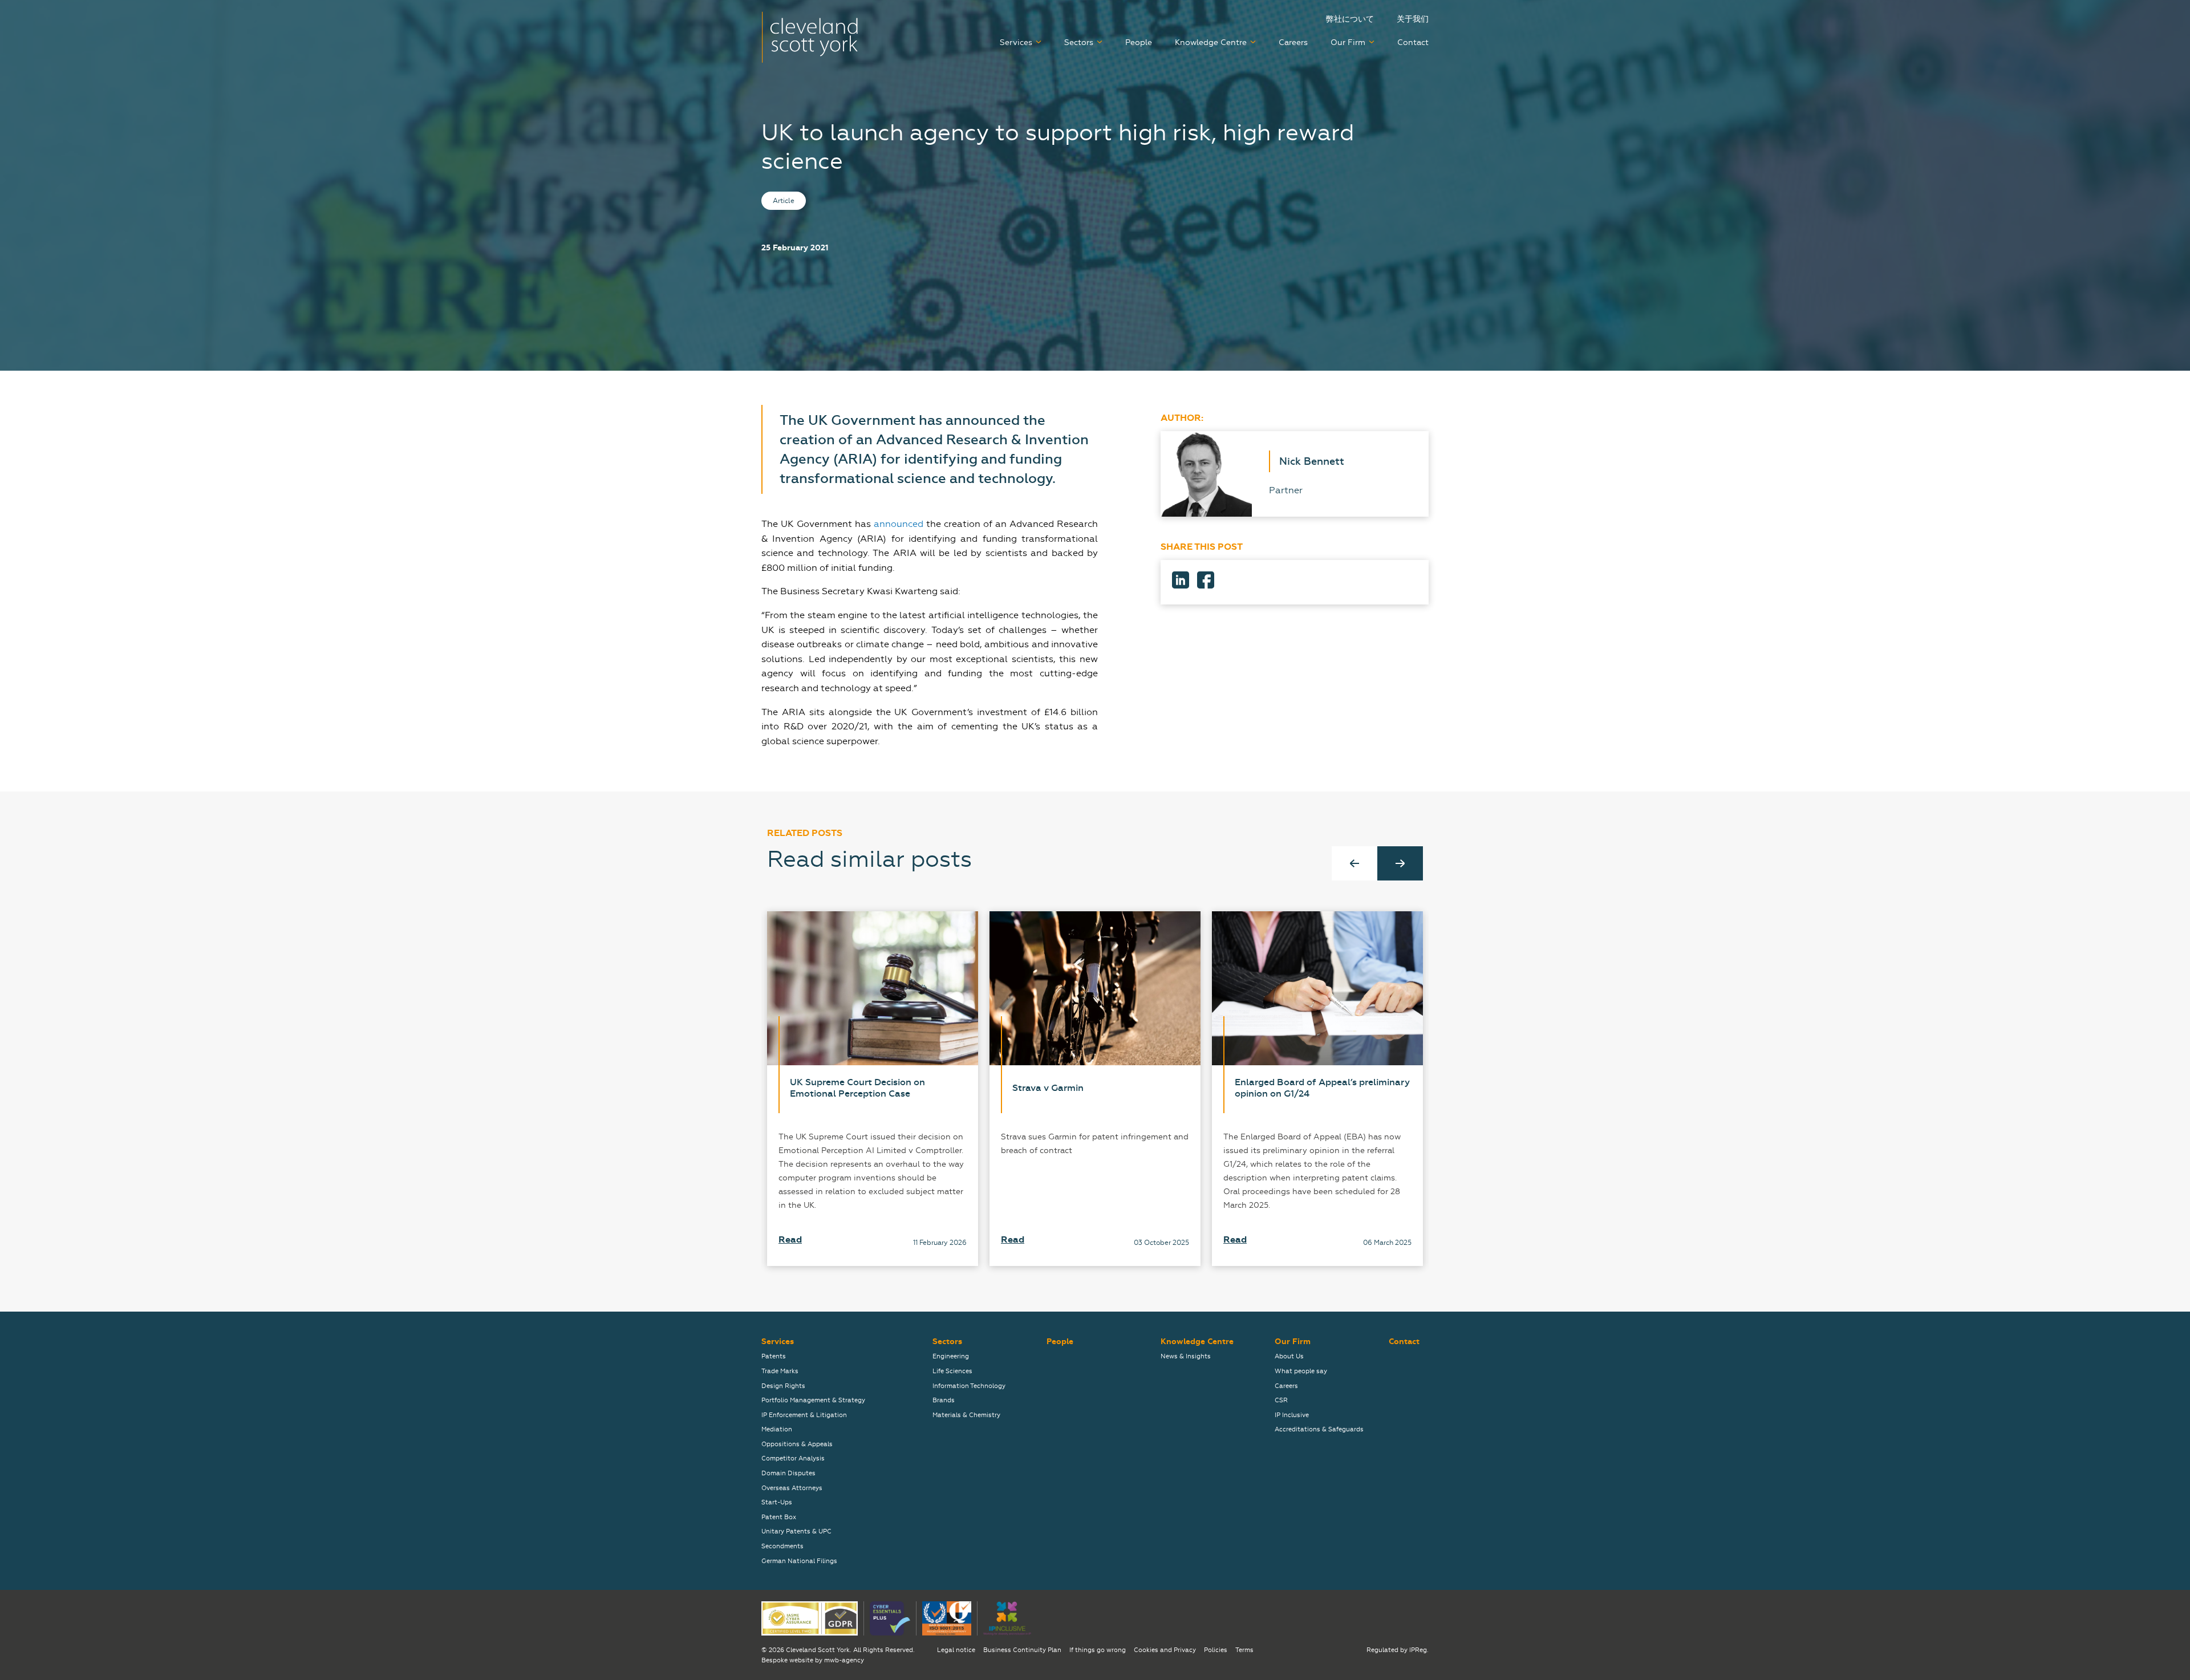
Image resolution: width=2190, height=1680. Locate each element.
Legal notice (956, 1650)
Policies (1216, 1650)
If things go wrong (1098, 1650)
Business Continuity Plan (1022, 1650)
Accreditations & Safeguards (1319, 1429)
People (1139, 42)
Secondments (782, 1546)
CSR (1281, 1400)
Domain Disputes (788, 1473)
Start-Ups (777, 1502)
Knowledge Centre (1211, 42)
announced (899, 524)
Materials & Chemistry (966, 1415)
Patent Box (779, 1517)
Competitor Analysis (793, 1458)
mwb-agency (844, 1660)
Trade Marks (780, 1371)
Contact (1413, 42)
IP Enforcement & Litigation (804, 1415)
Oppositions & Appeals (797, 1444)
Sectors (1079, 42)
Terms (1244, 1650)
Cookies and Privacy (1165, 1650)
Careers (1293, 42)
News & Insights (1186, 1356)
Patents (774, 1356)
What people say (1301, 1371)
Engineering (951, 1356)
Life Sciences (952, 1371)
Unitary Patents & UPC (796, 1531)
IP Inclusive (1292, 1415)
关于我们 (1413, 19)
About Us (1289, 1356)
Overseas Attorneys (792, 1488)
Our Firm (1348, 42)
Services (1016, 42)
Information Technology (969, 1386)
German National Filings (799, 1561)
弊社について (1350, 19)
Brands (944, 1400)
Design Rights (783, 1386)
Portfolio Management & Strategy (813, 1400)
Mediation (777, 1429)
